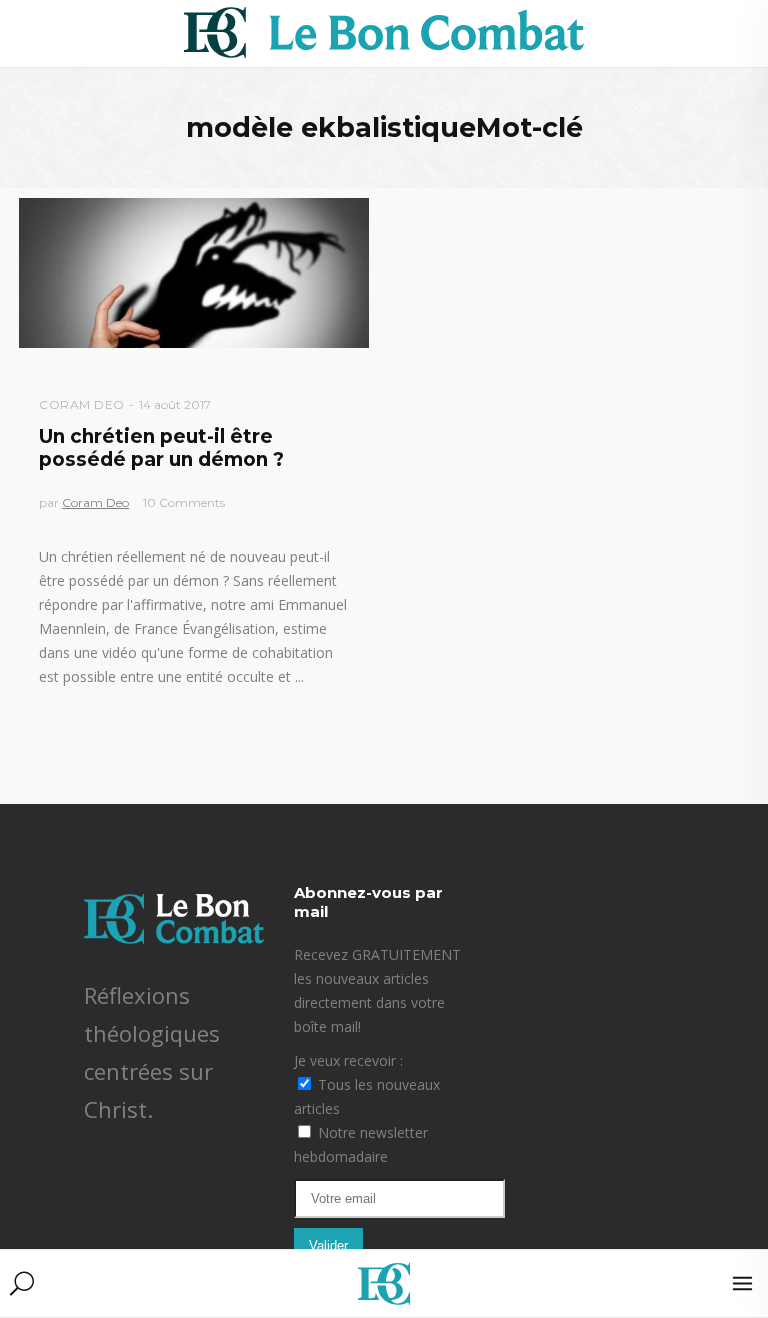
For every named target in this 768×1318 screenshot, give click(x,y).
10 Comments (184, 502)
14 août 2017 (175, 404)
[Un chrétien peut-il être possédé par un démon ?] (194, 273)
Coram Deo (82, 404)
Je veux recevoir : (348, 1060)
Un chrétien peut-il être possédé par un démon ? (161, 448)
